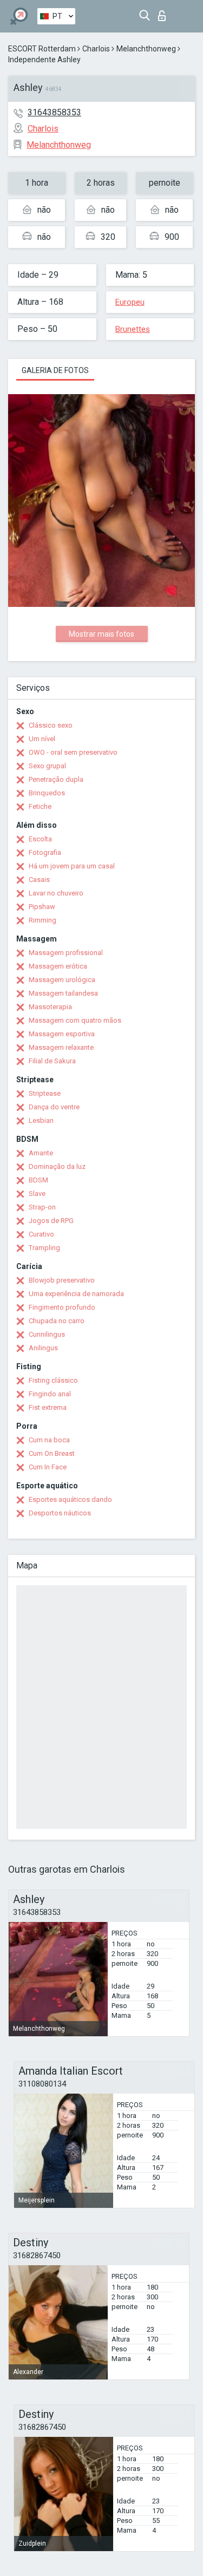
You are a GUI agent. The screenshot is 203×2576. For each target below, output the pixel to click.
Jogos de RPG (51, 1221)
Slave (37, 1194)
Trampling (44, 1248)
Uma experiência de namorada (76, 1294)
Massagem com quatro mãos (75, 1020)
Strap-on (42, 1207)
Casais (39, 880)
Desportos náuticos (60, 1513)
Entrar (164, 13)
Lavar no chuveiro (56, 893)
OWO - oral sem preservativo (73, 752)
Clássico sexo (51, 725)
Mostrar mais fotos (101, 634)
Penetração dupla (56, 779)
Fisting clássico (53, 1380)
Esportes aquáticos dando (70, 1499)
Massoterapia (50, 1007)
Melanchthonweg (146, 49)
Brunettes (133, 329)
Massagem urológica (62, 980)
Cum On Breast (52, 1453)
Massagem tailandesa (63, 993)
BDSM (38, 1180)
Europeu (130, 302)
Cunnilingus (47, 1334)
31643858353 (54, 112)
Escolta (40, 839)
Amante (41, 1153)
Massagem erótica (58, 966)
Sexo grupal (47, 766)
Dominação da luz (57, 1166)
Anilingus (43, 1348)
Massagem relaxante (61, 1047)
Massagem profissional (66, 953)
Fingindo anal (50, 1394)
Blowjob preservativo (62, 1280)
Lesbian (41, 1120)
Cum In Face (48, 1467)
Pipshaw (42, 907)
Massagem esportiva (62, 1034)
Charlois (96, 49)
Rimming (42, 920)
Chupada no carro (57, 1321)
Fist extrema (48, 1407)
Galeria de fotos (55, 370)
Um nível (42, 739)
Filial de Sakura (52, 1061)
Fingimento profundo (62, 1307)
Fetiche (40, 806)
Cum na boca (49, 1440)
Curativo (41, 1234)
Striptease (45, 1093)
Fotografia (45, 852)
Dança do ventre (54, 1107)
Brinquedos (47, 793)
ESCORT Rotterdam (42, 49)
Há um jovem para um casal (72, 866)
